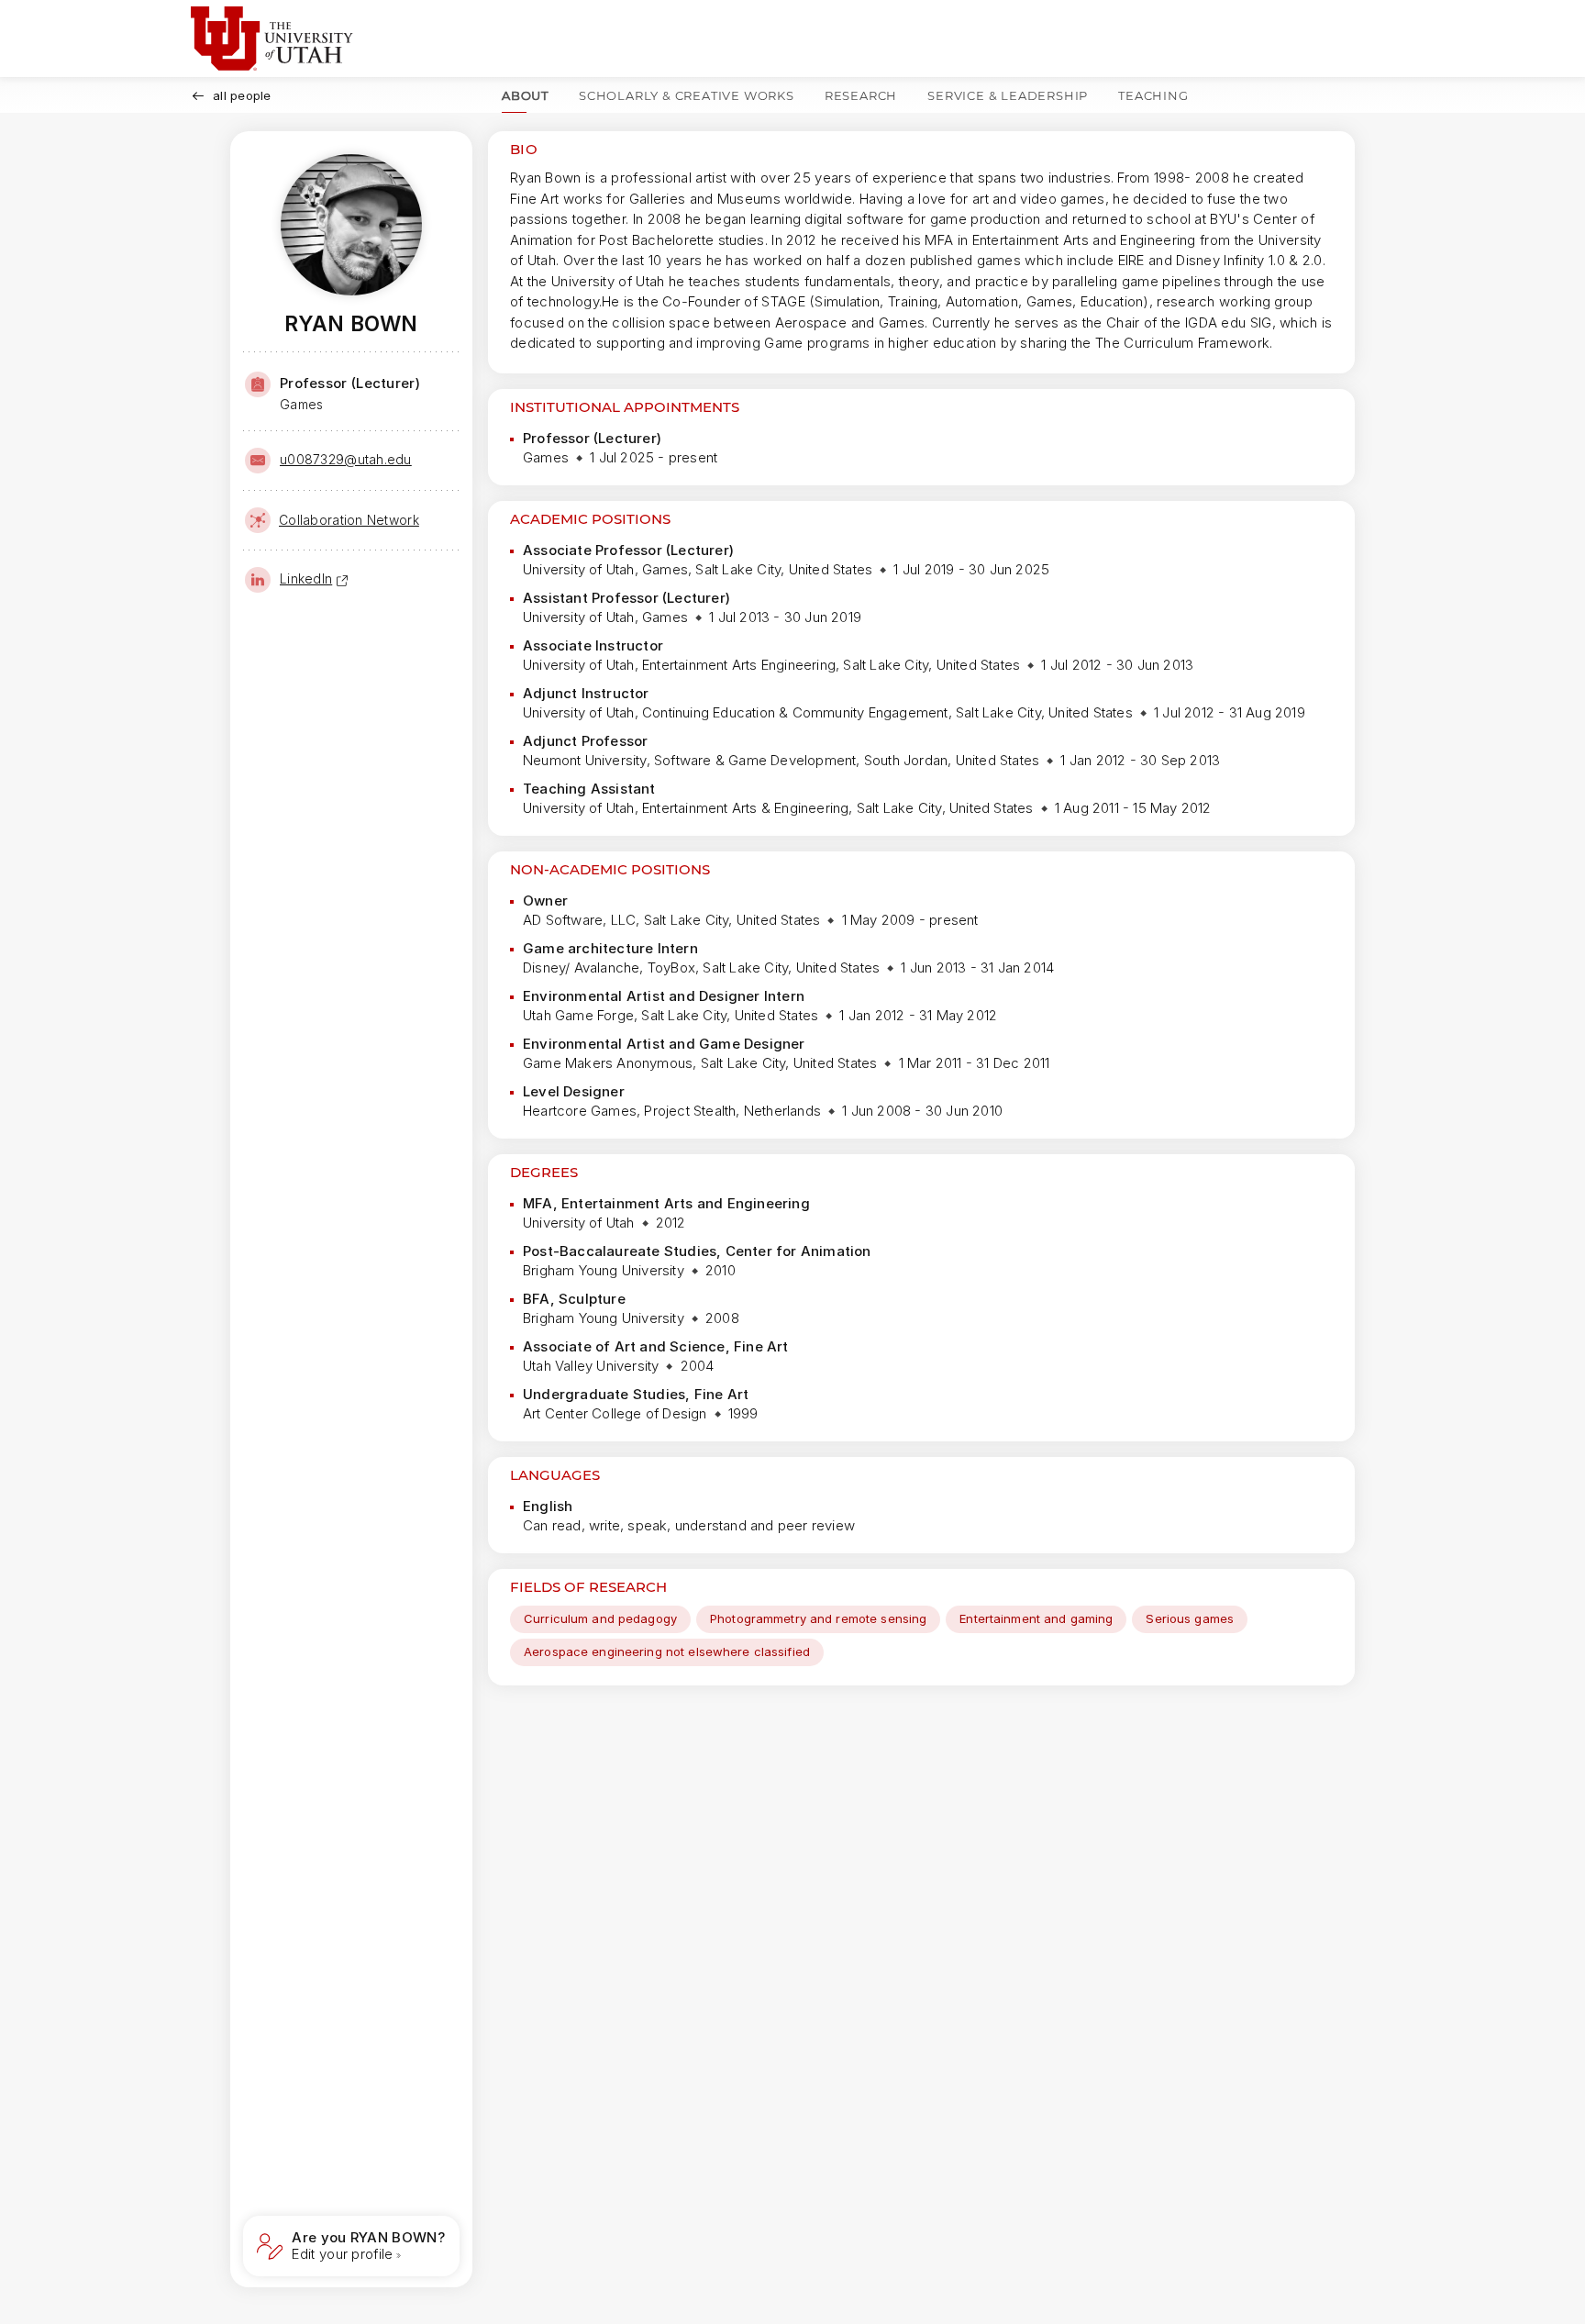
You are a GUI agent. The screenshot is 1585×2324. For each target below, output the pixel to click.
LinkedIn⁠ (306, 578)
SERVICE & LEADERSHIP (1008, 95)
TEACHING (1153, 95)
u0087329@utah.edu (346, 459)
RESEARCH (861, 95)
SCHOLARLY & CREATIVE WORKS (687, 95)
